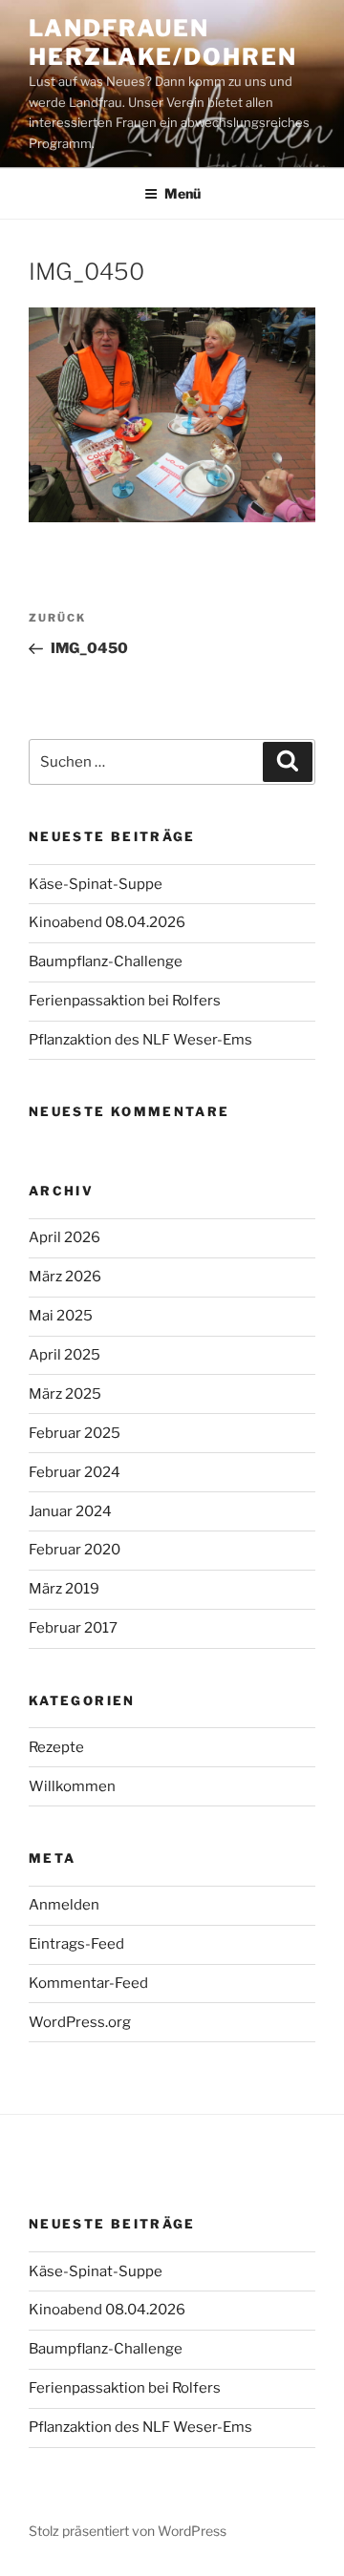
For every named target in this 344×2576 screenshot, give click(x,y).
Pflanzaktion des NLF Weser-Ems (140, 1040)
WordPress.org (80, 2022)
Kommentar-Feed (88, 1983)
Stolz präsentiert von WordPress (128, 2531)
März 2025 (65, 1394)
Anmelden (64, 1905)
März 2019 (64, 1589)
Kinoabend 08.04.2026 (107, 922)
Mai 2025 (61, 1316)
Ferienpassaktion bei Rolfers (125, 1001)
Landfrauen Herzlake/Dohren (163, 42)
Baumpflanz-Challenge (106, 961)
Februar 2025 (75, 1433)
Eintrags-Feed (76, 1944)
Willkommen (72, 1786)
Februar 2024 (75, 1472)
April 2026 (64, 1237)
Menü (183, 193)
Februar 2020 (75, 1550)
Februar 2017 (73, 1628)
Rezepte (56, 1747)
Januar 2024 (70, 1511)
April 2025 (64, 1355)
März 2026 (65, 1277)
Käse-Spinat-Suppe (96, 884)
